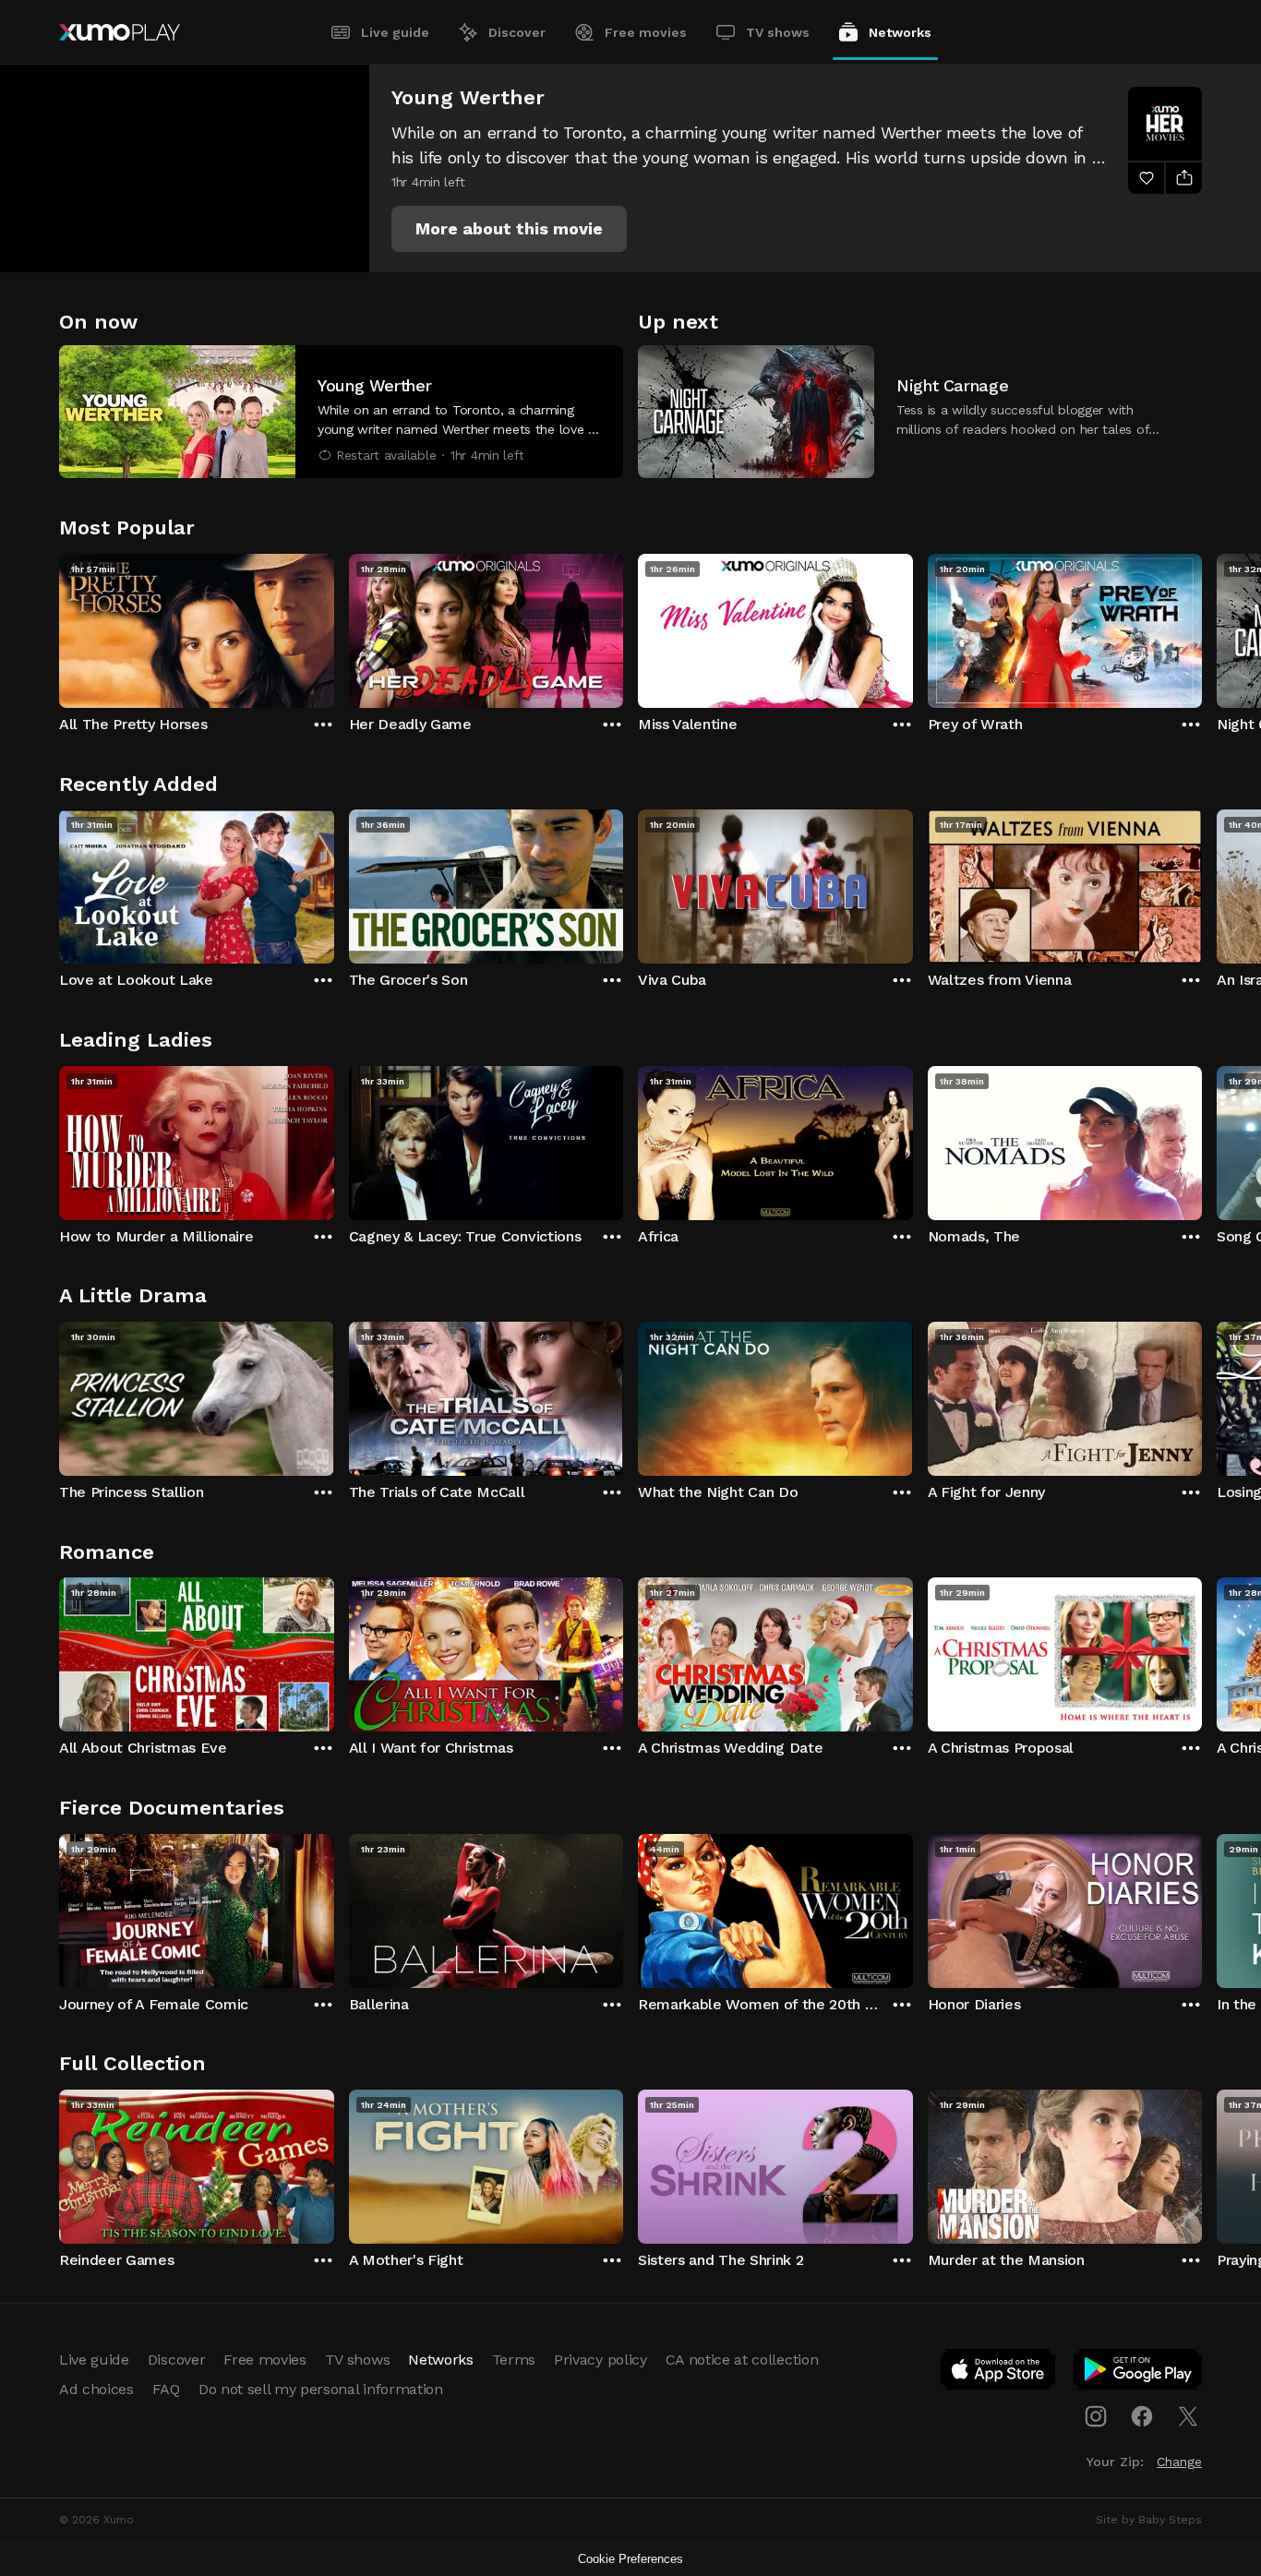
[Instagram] (1096, 2416)
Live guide (395, 32)
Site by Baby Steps (1149, 2520)
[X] (1188, 2416)
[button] (509, 229)
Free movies (646, 32)
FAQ (166, 2389)
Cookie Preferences (630, 2559)
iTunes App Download (999, 2373)
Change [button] (1179, 2462)
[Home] (120, 32)
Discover (517, 32)
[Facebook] (1142, 2416)
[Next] (1202, 627)
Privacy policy (600, 2360)
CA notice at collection (742, 2360)
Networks (900, 32)
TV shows (778, 32)
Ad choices (96, 2389)
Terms (514, 2360)
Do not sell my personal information (321, 2389)
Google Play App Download (1139, 2373)
